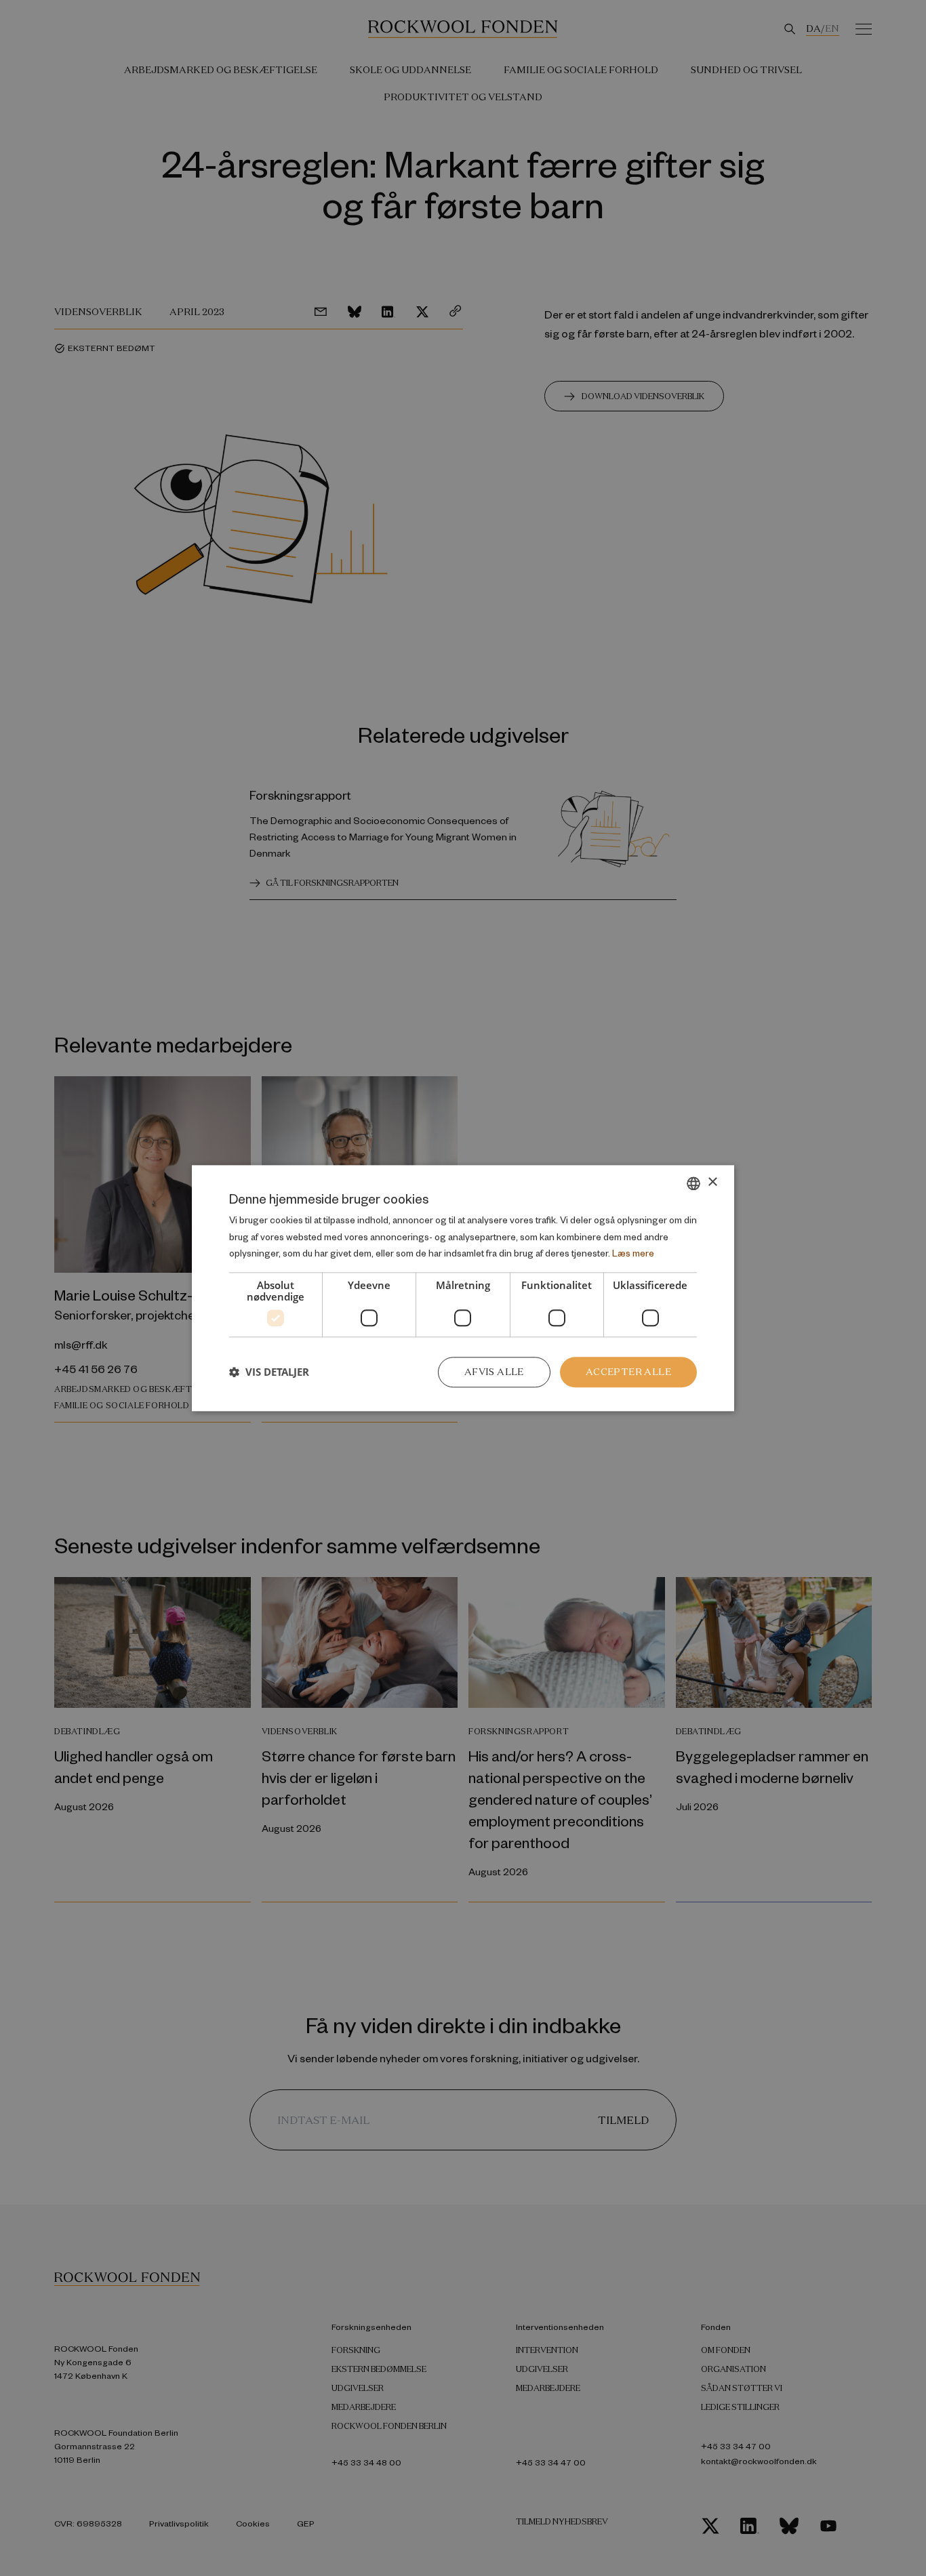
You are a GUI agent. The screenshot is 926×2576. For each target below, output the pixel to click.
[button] (269, 1372)
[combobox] (693, 1183)
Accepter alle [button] (628, 1372)
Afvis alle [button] (494, 1372)
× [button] (712, 1182)
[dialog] (463, 1288)
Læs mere (633, 1253)
